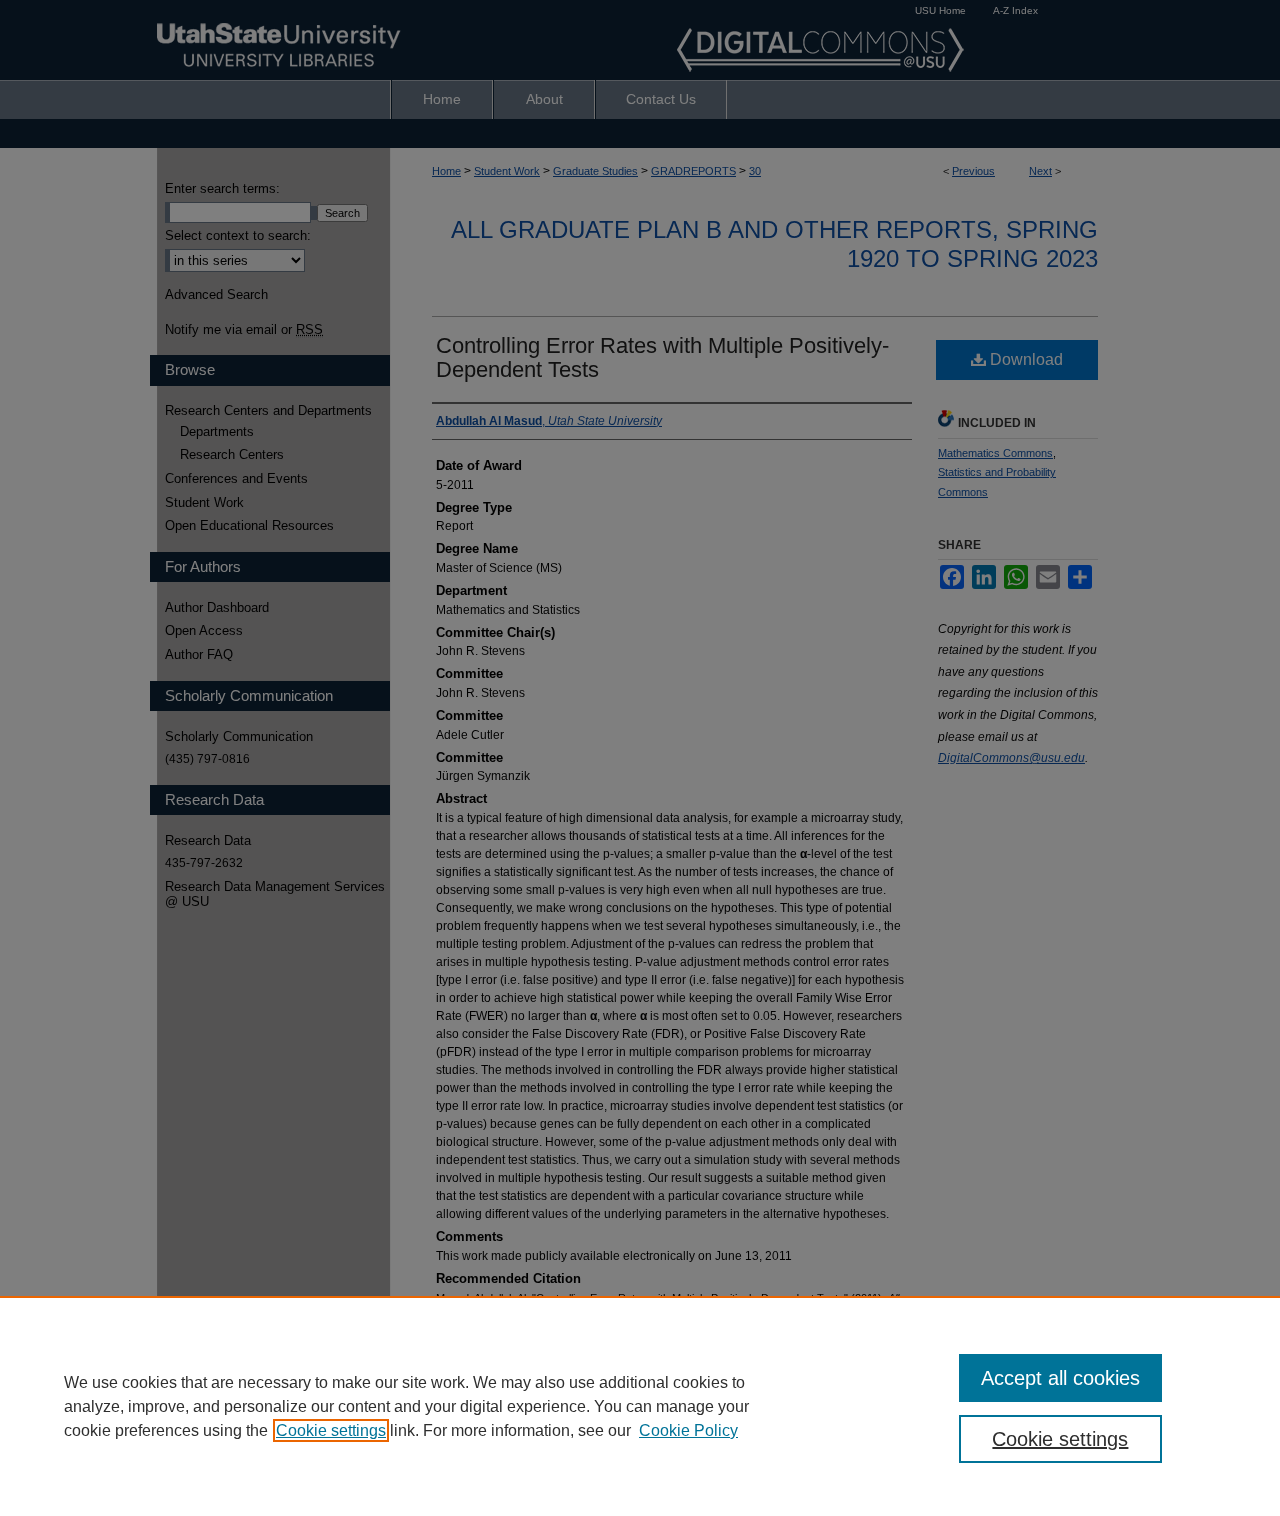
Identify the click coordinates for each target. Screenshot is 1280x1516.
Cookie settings (331, 1430)
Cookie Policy (688, 1430)
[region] (640, 1406)
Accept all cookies (1060, 1378)
